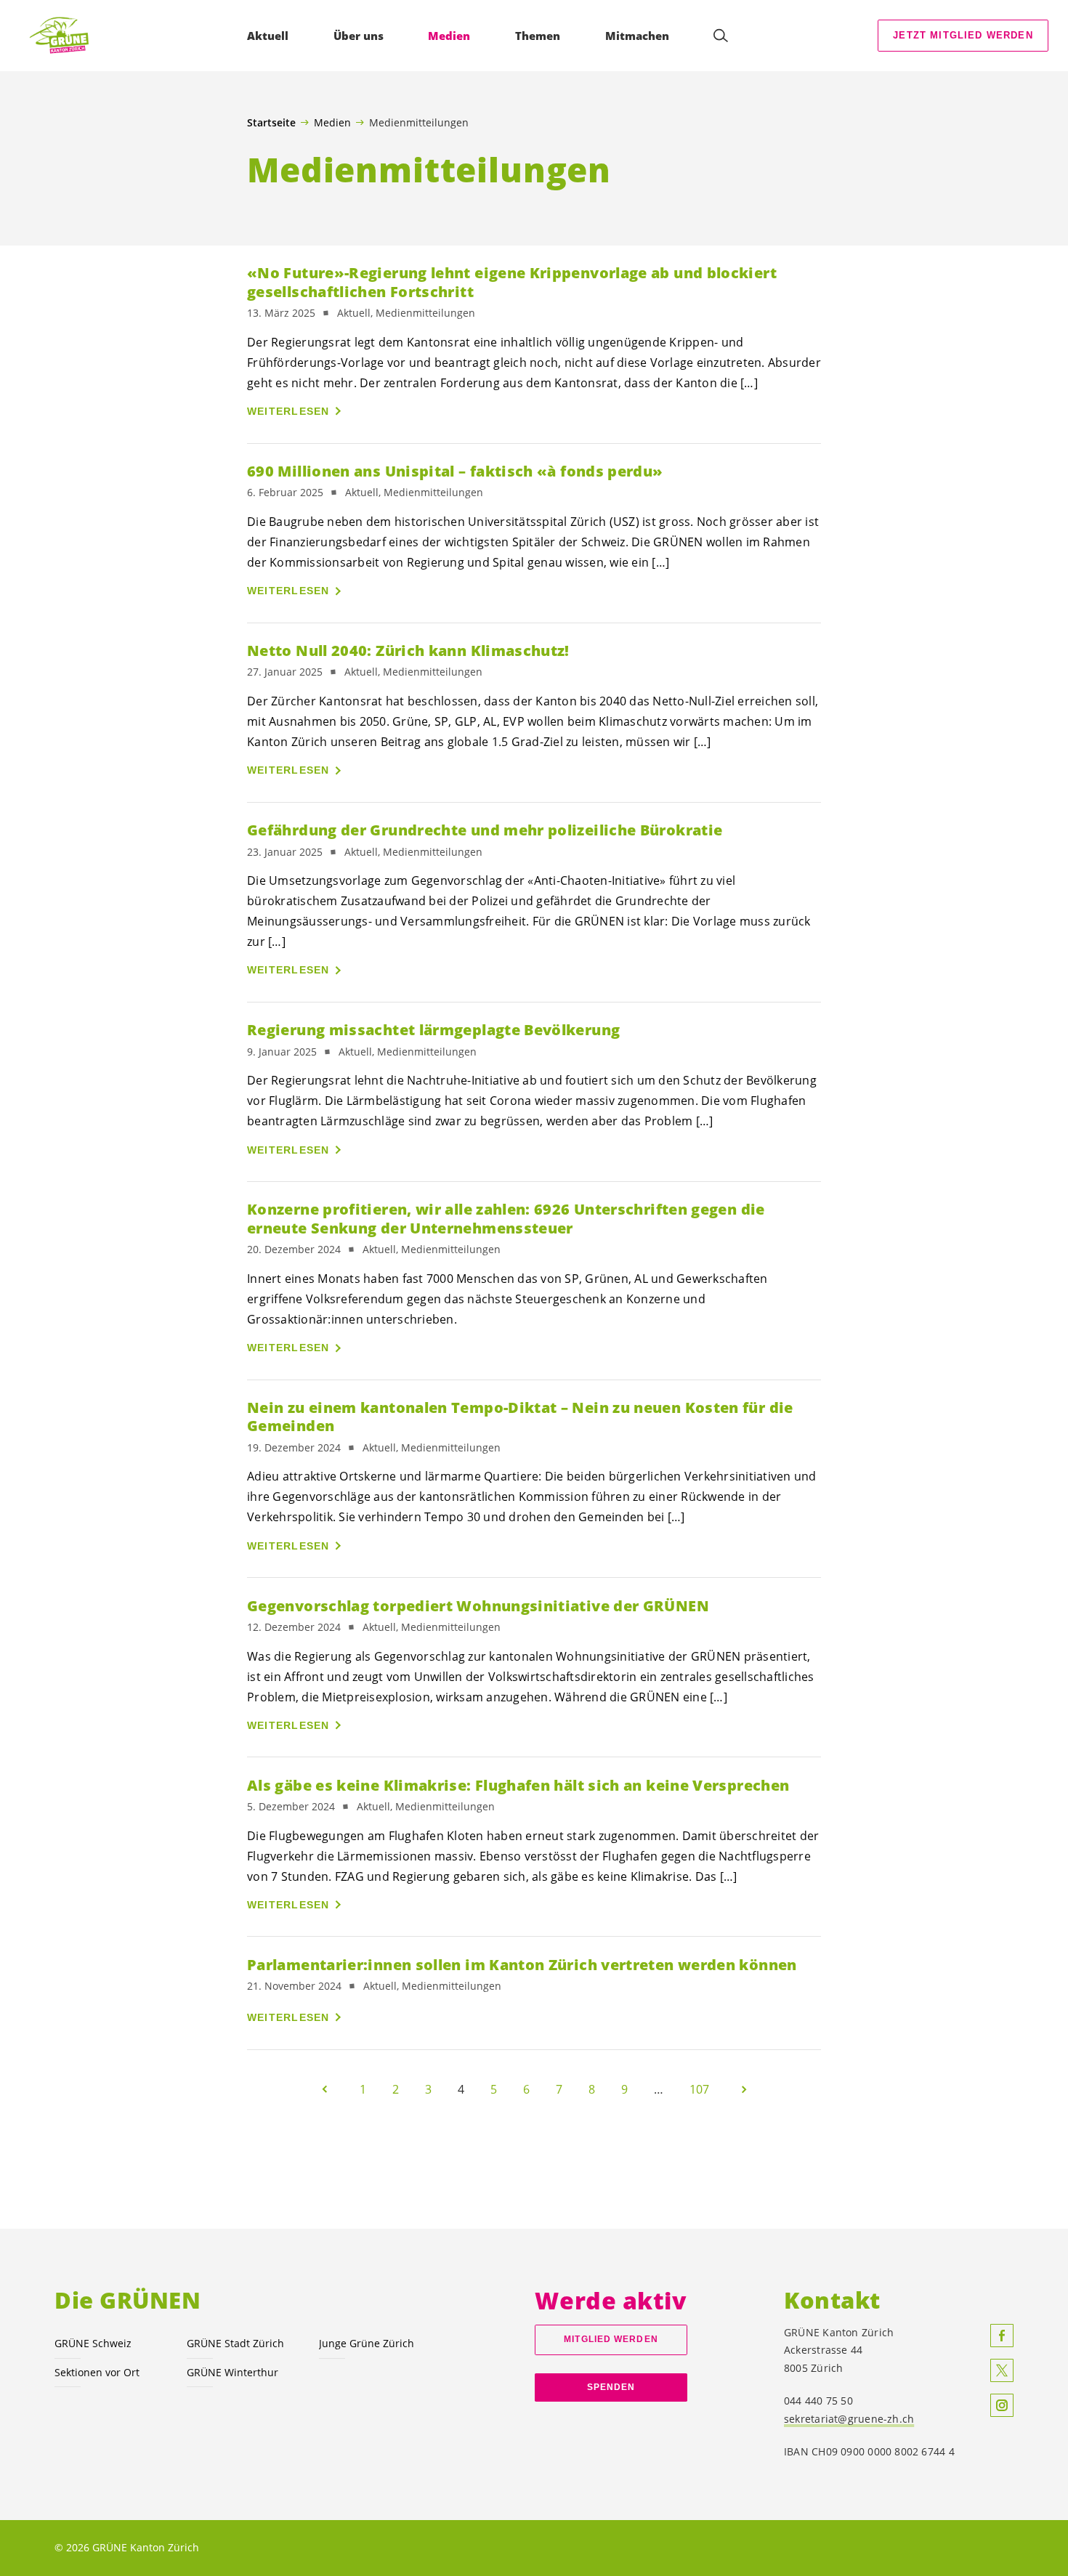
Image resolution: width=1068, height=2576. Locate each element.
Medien (332, 122)
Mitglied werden (611, 2339)
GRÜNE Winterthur (232, 2372)
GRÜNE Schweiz (93, 2343)
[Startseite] (66, 36)
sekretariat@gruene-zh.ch (849, 2419)
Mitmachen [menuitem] (637, 36)
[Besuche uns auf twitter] (1002, 2370)
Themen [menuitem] (538, 36)
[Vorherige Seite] (325, 2089)
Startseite (271, 123)
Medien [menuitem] (449, 36)
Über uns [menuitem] (359, 36)
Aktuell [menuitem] (268, 36)
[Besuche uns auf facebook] (1002, 2336)
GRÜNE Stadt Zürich (235, 2343)
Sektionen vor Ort (97, 2372)
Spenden (611, 2387)
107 (699, 2089)
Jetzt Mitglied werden (963, 35)
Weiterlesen (288, 411)
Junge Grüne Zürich (367, 2343)
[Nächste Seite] (744, 2089)
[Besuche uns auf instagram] (1002, 2405)
